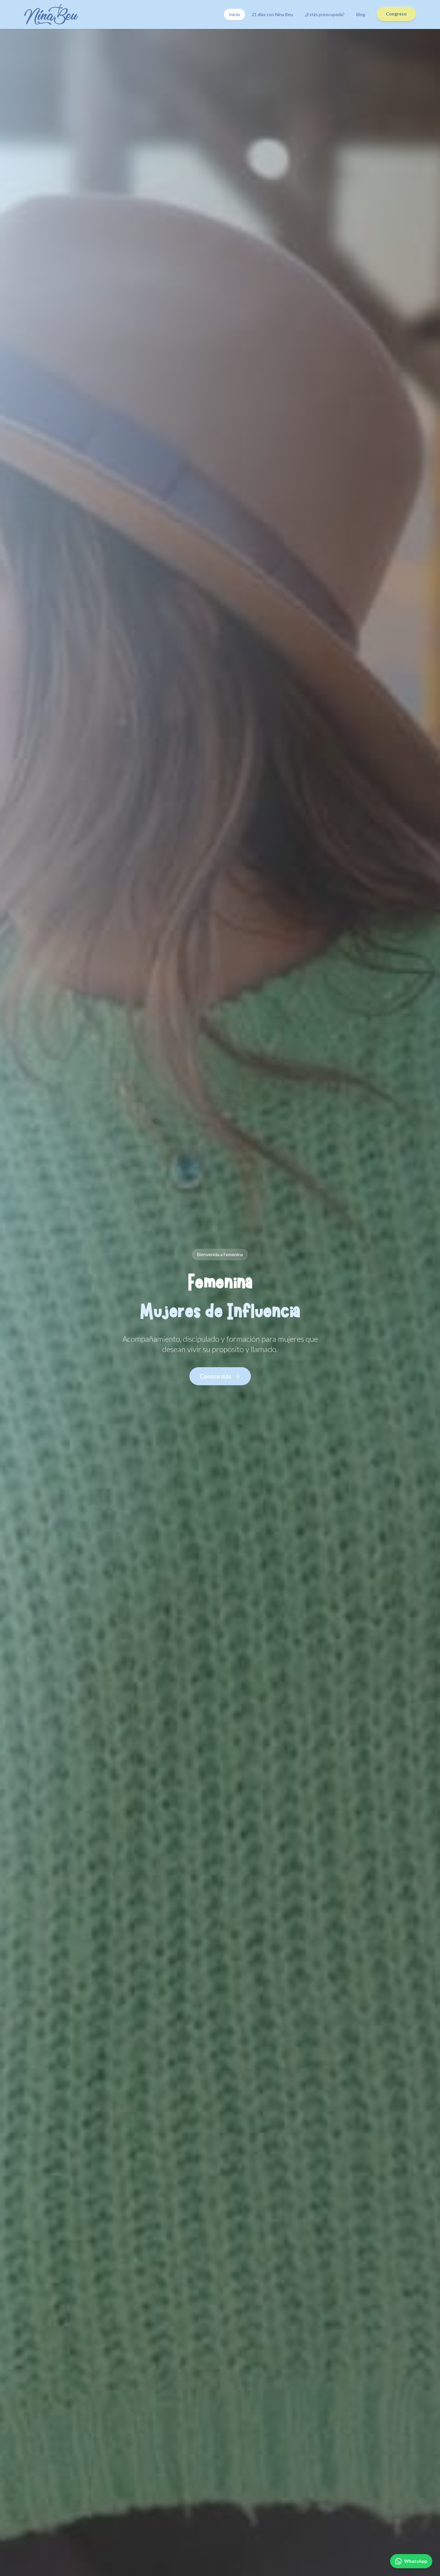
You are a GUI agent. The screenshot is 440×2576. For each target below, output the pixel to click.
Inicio (234, 14)
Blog (361, 14)
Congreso (396, 14)
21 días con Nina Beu (272, 14)
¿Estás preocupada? (325, 14)
